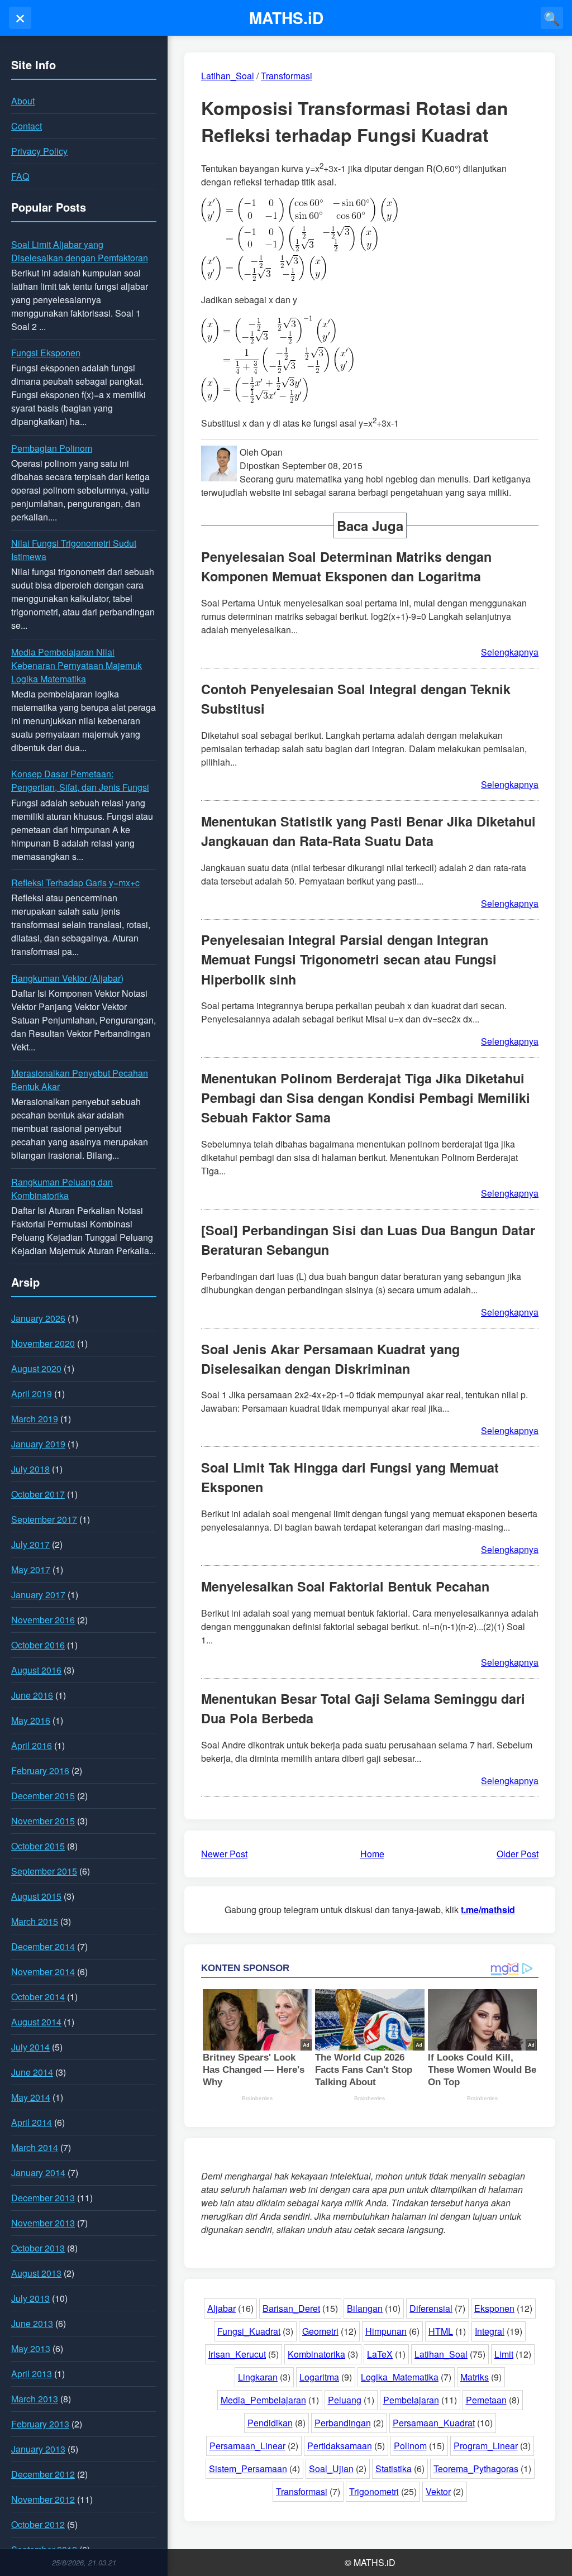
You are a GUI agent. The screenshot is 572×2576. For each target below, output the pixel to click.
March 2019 (35, 1419)
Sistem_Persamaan (248, 2469)
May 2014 (31, 2097)
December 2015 (43, 1796)
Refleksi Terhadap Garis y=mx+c (75, 883)
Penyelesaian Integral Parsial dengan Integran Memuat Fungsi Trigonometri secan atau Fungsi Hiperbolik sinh (349, 959)
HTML (441, 2331)
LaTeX (380, 2354)
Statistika (394, 2469)
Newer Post (224, 1854)
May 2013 (31, 2348)
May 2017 (31, 1569)
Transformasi (302, 2491)
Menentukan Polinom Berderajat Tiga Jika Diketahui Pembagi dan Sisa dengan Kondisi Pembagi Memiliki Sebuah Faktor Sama (366, 1098)
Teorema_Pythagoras (476, 2469)
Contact (27, 126)
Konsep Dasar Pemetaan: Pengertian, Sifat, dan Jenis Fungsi (80, 780)
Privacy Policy (39, 151)
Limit (504, 2354)
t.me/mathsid (488, 1910)
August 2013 (36, 2273)
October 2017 (38, 1494)
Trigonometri (374, 2491)
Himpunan (386, 2331)
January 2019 (38, 1444)
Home (372, 1854)
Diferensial (431, 2308)
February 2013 (40, 2424)
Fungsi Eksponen (46, 353)
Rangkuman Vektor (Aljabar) (67, 978)
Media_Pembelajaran (263, 2400)
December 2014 (43, 1946)
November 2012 (43, 2499)
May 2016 (31, 1720)
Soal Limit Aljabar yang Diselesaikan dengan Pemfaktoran (80, 251)
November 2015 (43, 1821)
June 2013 (32, 2323)
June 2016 (32, 1695)
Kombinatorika (316, 2354)
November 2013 (43, 2223)
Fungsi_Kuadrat (249, 2331)
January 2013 (38, 2449)
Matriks (475, 2377)
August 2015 (36, 1896)
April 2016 (32, 1745)
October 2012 (38, 2524)
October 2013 (38, 2248)
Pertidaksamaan (340, 2446)
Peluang (345, 2400)
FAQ (20, 176)
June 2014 (32, 2072)
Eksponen (494, 2308)
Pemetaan (486, 2400)
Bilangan (365, 2308)
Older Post (518, 1854)
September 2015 (44, 1871)
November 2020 (43, 1343)
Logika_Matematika (400, 2377)
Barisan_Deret (291, 2308)
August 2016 (36, 1670)
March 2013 (35, 2399)
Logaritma (319, 2377)
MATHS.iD (286, 18)
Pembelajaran (411, 2400)
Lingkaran (258, 2377)
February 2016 (40, 1770)
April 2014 (32, 2122)
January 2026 (38, 1318)
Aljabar (221, 2308)
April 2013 (32, 2374)
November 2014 (43, 1972)
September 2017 (44, 1519)
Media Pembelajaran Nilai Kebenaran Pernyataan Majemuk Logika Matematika (77, 665)
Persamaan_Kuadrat (434, 2423)
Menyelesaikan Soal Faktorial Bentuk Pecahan (345, 1586)
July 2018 (30, 1469)
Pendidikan (270, 2423)
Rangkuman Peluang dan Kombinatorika (62, 1189)
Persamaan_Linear (247, 2446)
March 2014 (35, 2147)
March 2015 (35, 1921)
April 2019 (32, 1394)
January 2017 (38, 1595)
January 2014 (38, 2173)
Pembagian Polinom (52, 448)
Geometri (320, 2331)
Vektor (438, 2491)
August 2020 (36, 1368)
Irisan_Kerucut (237, 2354)
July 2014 (30, 2047)
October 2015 (38, 1846)
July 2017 (30, 1544)
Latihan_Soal (441, 2354)
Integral (490, 2331)
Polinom (410, 2446)
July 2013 (30, 2298)
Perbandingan (343, 2423)
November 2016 (43, 1620)
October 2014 (38, 1997)
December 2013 (43, 2198)
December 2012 (43, 2474)
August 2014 (36, 2022)
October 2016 (38, 1645)
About (23, 101)
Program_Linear (486, 2446)
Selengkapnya (510, 652)
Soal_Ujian (331, 2469)
